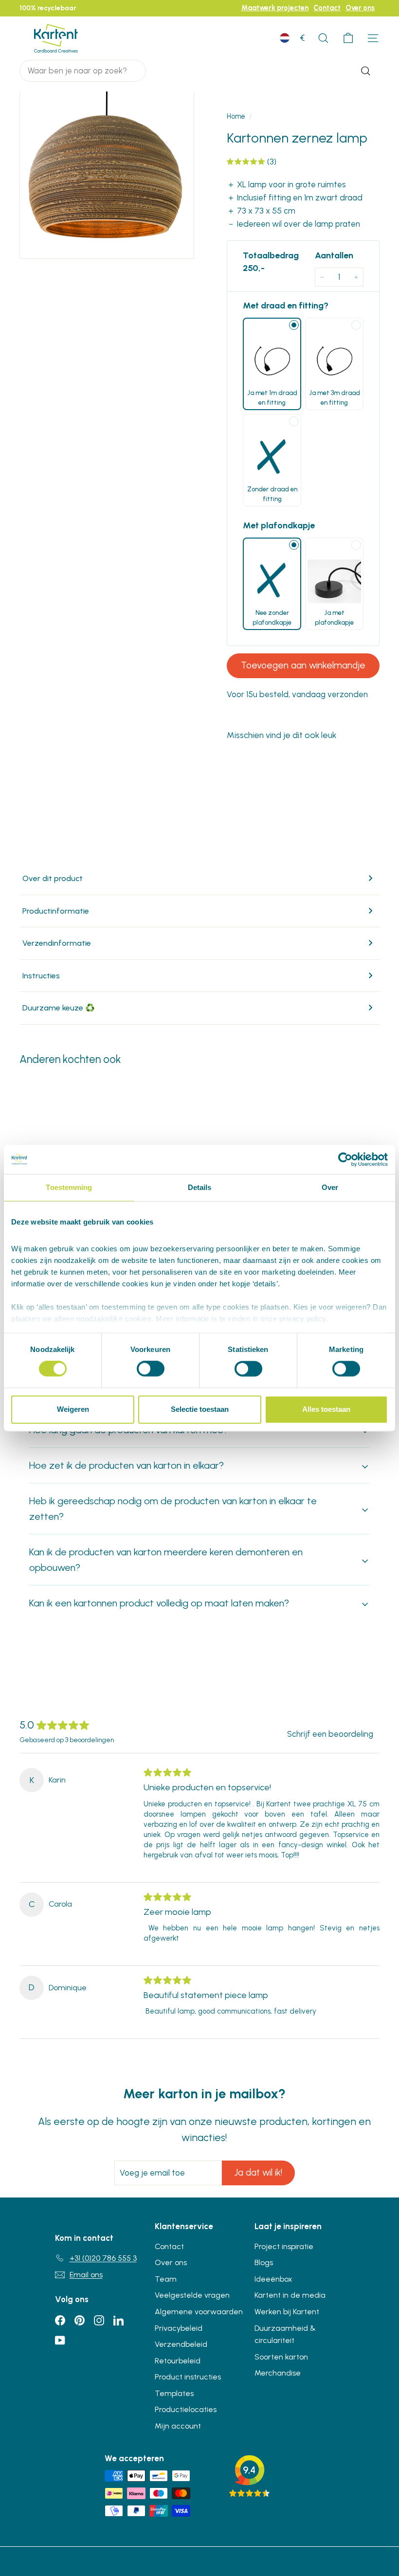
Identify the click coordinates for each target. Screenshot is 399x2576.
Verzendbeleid (181, 2344)
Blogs (264, 2262)
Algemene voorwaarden (199, 2312)
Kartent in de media (290, 2295)
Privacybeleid (179, 2328)
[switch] (151, 1369)
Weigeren (73, 1409)
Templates (174, 2393)
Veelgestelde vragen (192, 2295)
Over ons (360, 8)
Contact (327, 8)
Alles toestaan (326, 1409)
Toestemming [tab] (69, 1187)
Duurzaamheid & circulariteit (285, 2334)
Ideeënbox (273, 2279)
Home (236, 116)
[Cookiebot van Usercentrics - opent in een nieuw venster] (345, 1159)
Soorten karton (281, 2357)
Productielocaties (186, 2409)
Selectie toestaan (200, 1409)
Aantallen (334, 255)
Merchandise (278, 2373)
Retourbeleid (178, 2361)
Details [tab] (200, 1187)
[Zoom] (107, 171)
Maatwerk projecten (275, 8)
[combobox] (83, 71)
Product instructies (188, 2377)
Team (166, 2279)
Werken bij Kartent (287, 2312)
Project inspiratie (284, 2246)
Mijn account (178, 2426)
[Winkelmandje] (348, 38)
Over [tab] (330, 1187)
